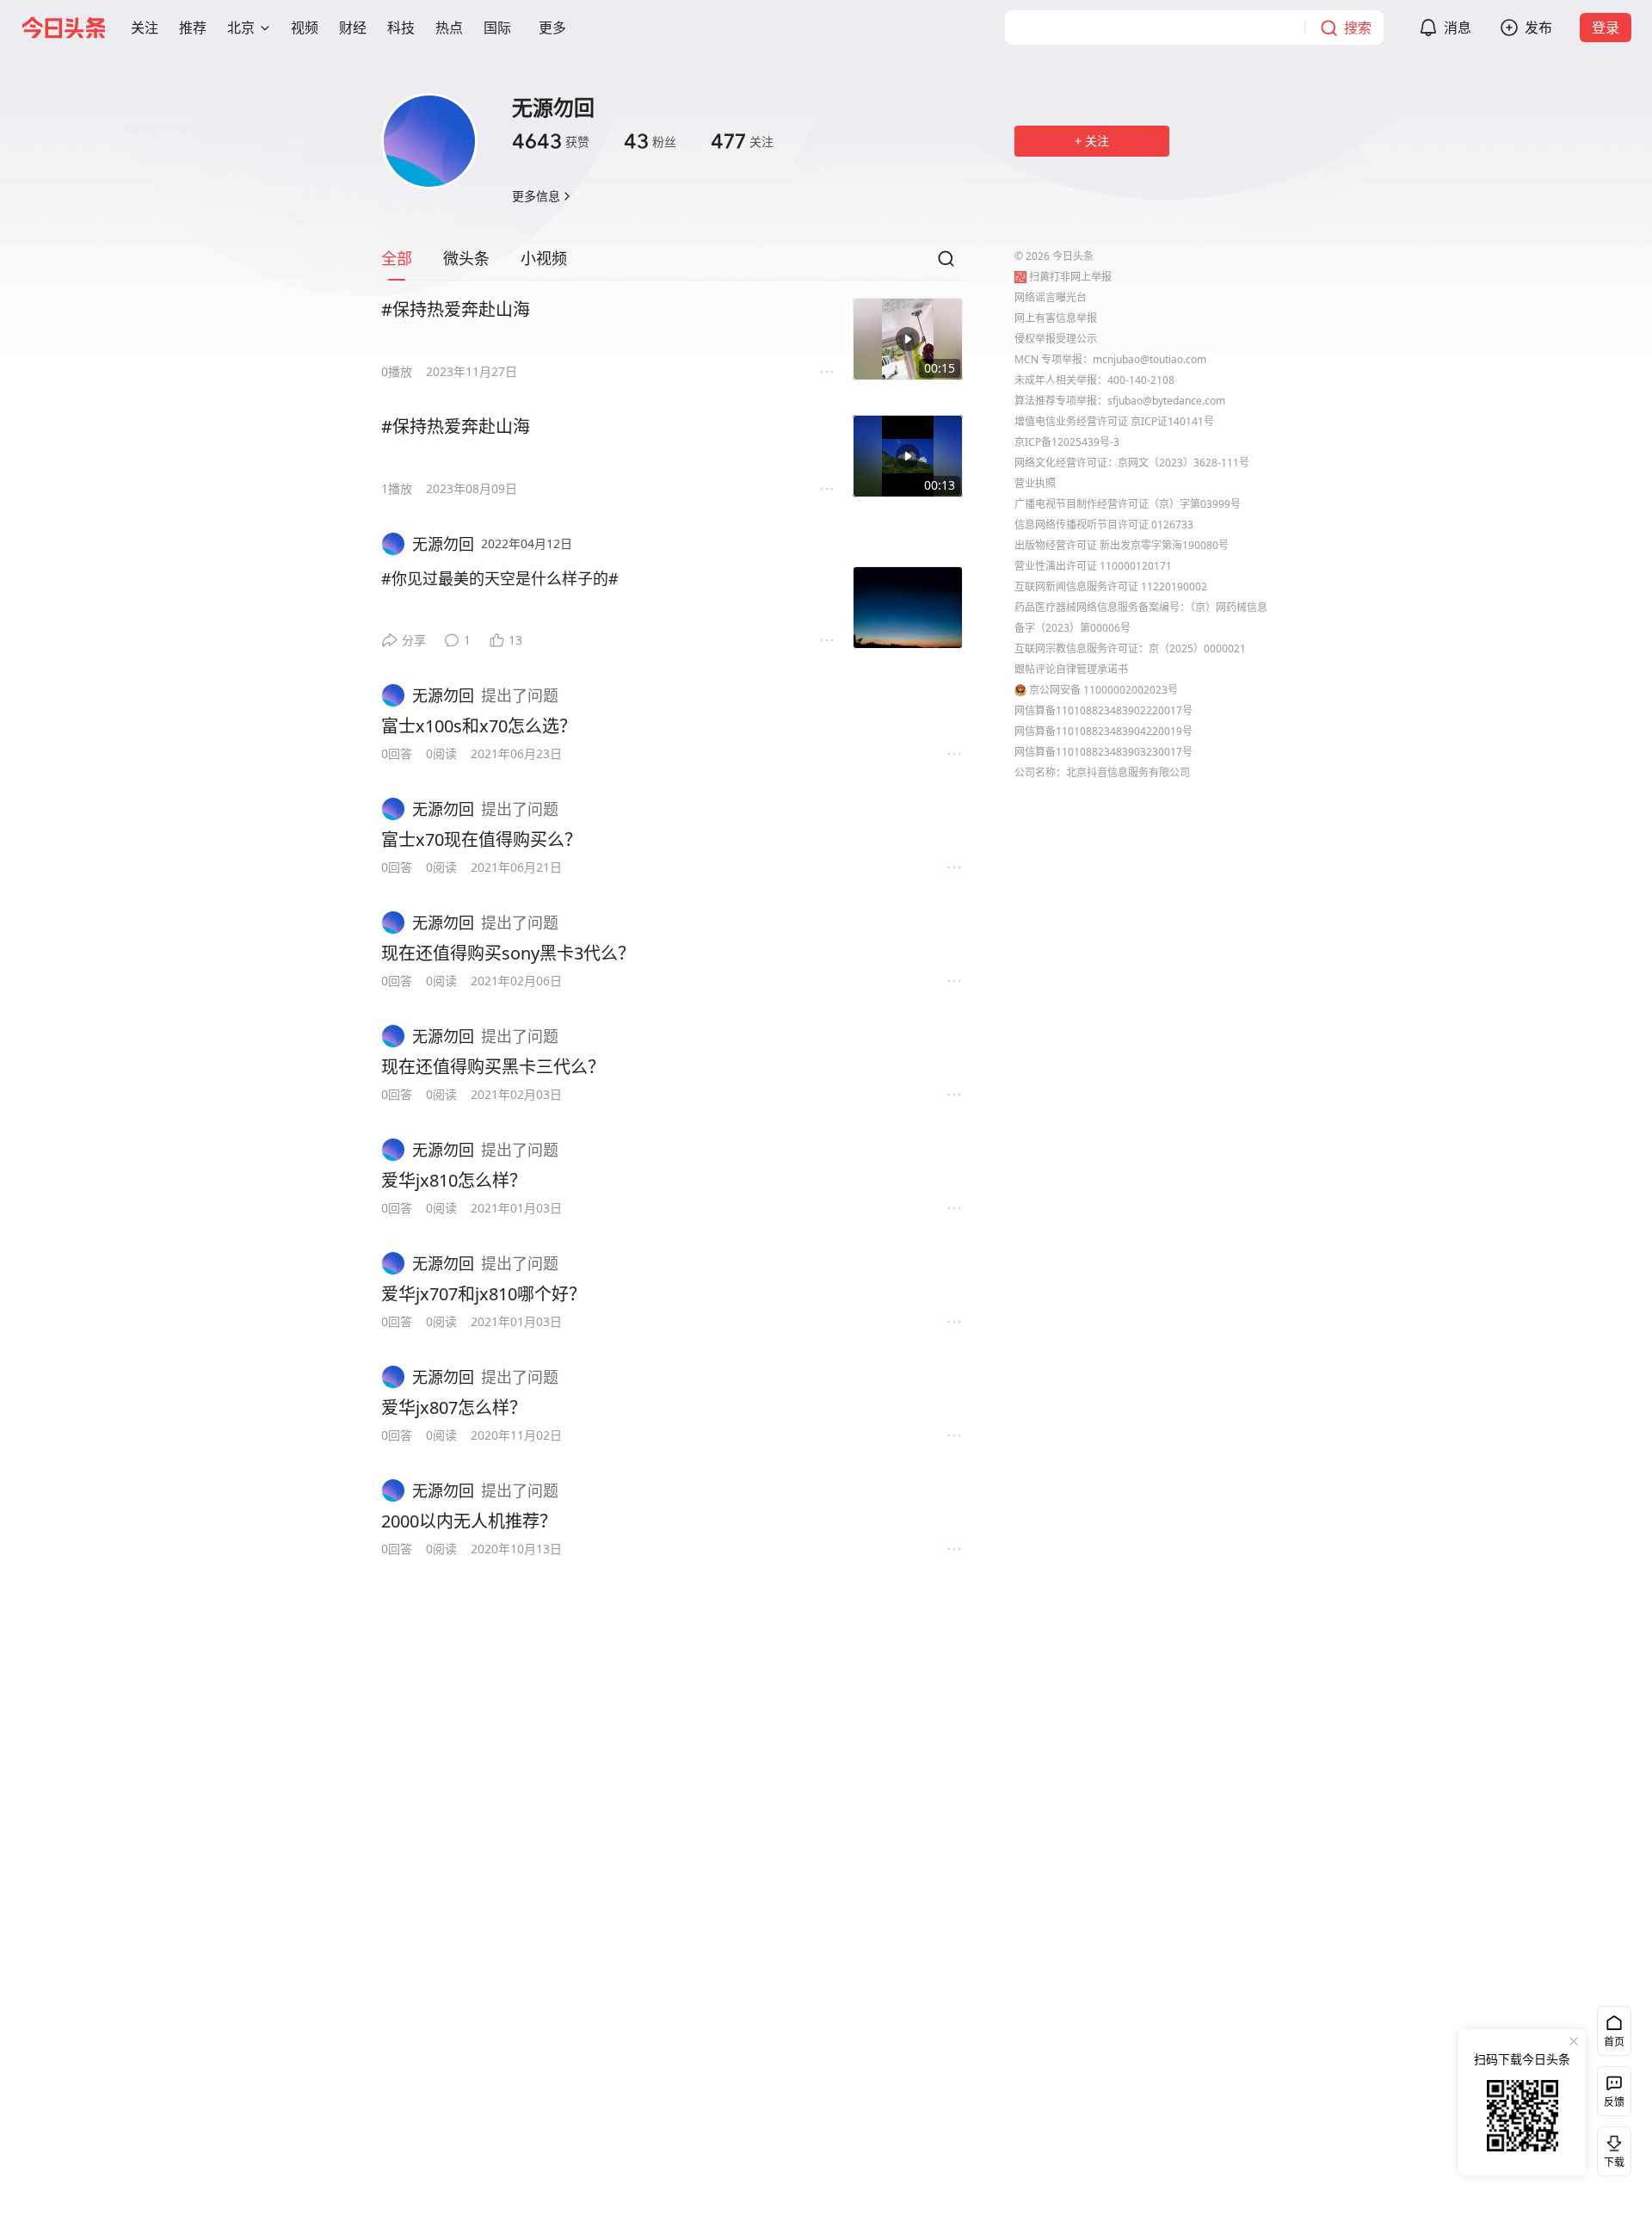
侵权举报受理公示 (1056, 339)
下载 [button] (1611, 2148)
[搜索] (946, 263)
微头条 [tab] (466, 258)
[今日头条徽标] (64, 28)
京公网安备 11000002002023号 (1103, 690)
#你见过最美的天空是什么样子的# (500, 578)
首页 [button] (1614, 2042)
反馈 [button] (1614, 2102)
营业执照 (1035, 483)
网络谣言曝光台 (1051, 297)
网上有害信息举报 (1056, 318)
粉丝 (650, 141)
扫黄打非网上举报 (1070, 277)
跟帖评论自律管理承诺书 (1071, 669)
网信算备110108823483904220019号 (1103, 731)
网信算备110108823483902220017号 (1103, 710)
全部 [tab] (397, 258)
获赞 (551, 141)
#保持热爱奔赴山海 (456, 309)
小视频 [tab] (544, 258)
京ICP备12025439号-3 (1067, 442)
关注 (742, 141)
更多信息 (536, 196)
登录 (1606, 28)
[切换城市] (265, 28)
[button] (145, 28)
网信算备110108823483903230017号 (1103, 752)
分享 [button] (414, 640)
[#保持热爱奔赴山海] (908, 339)
